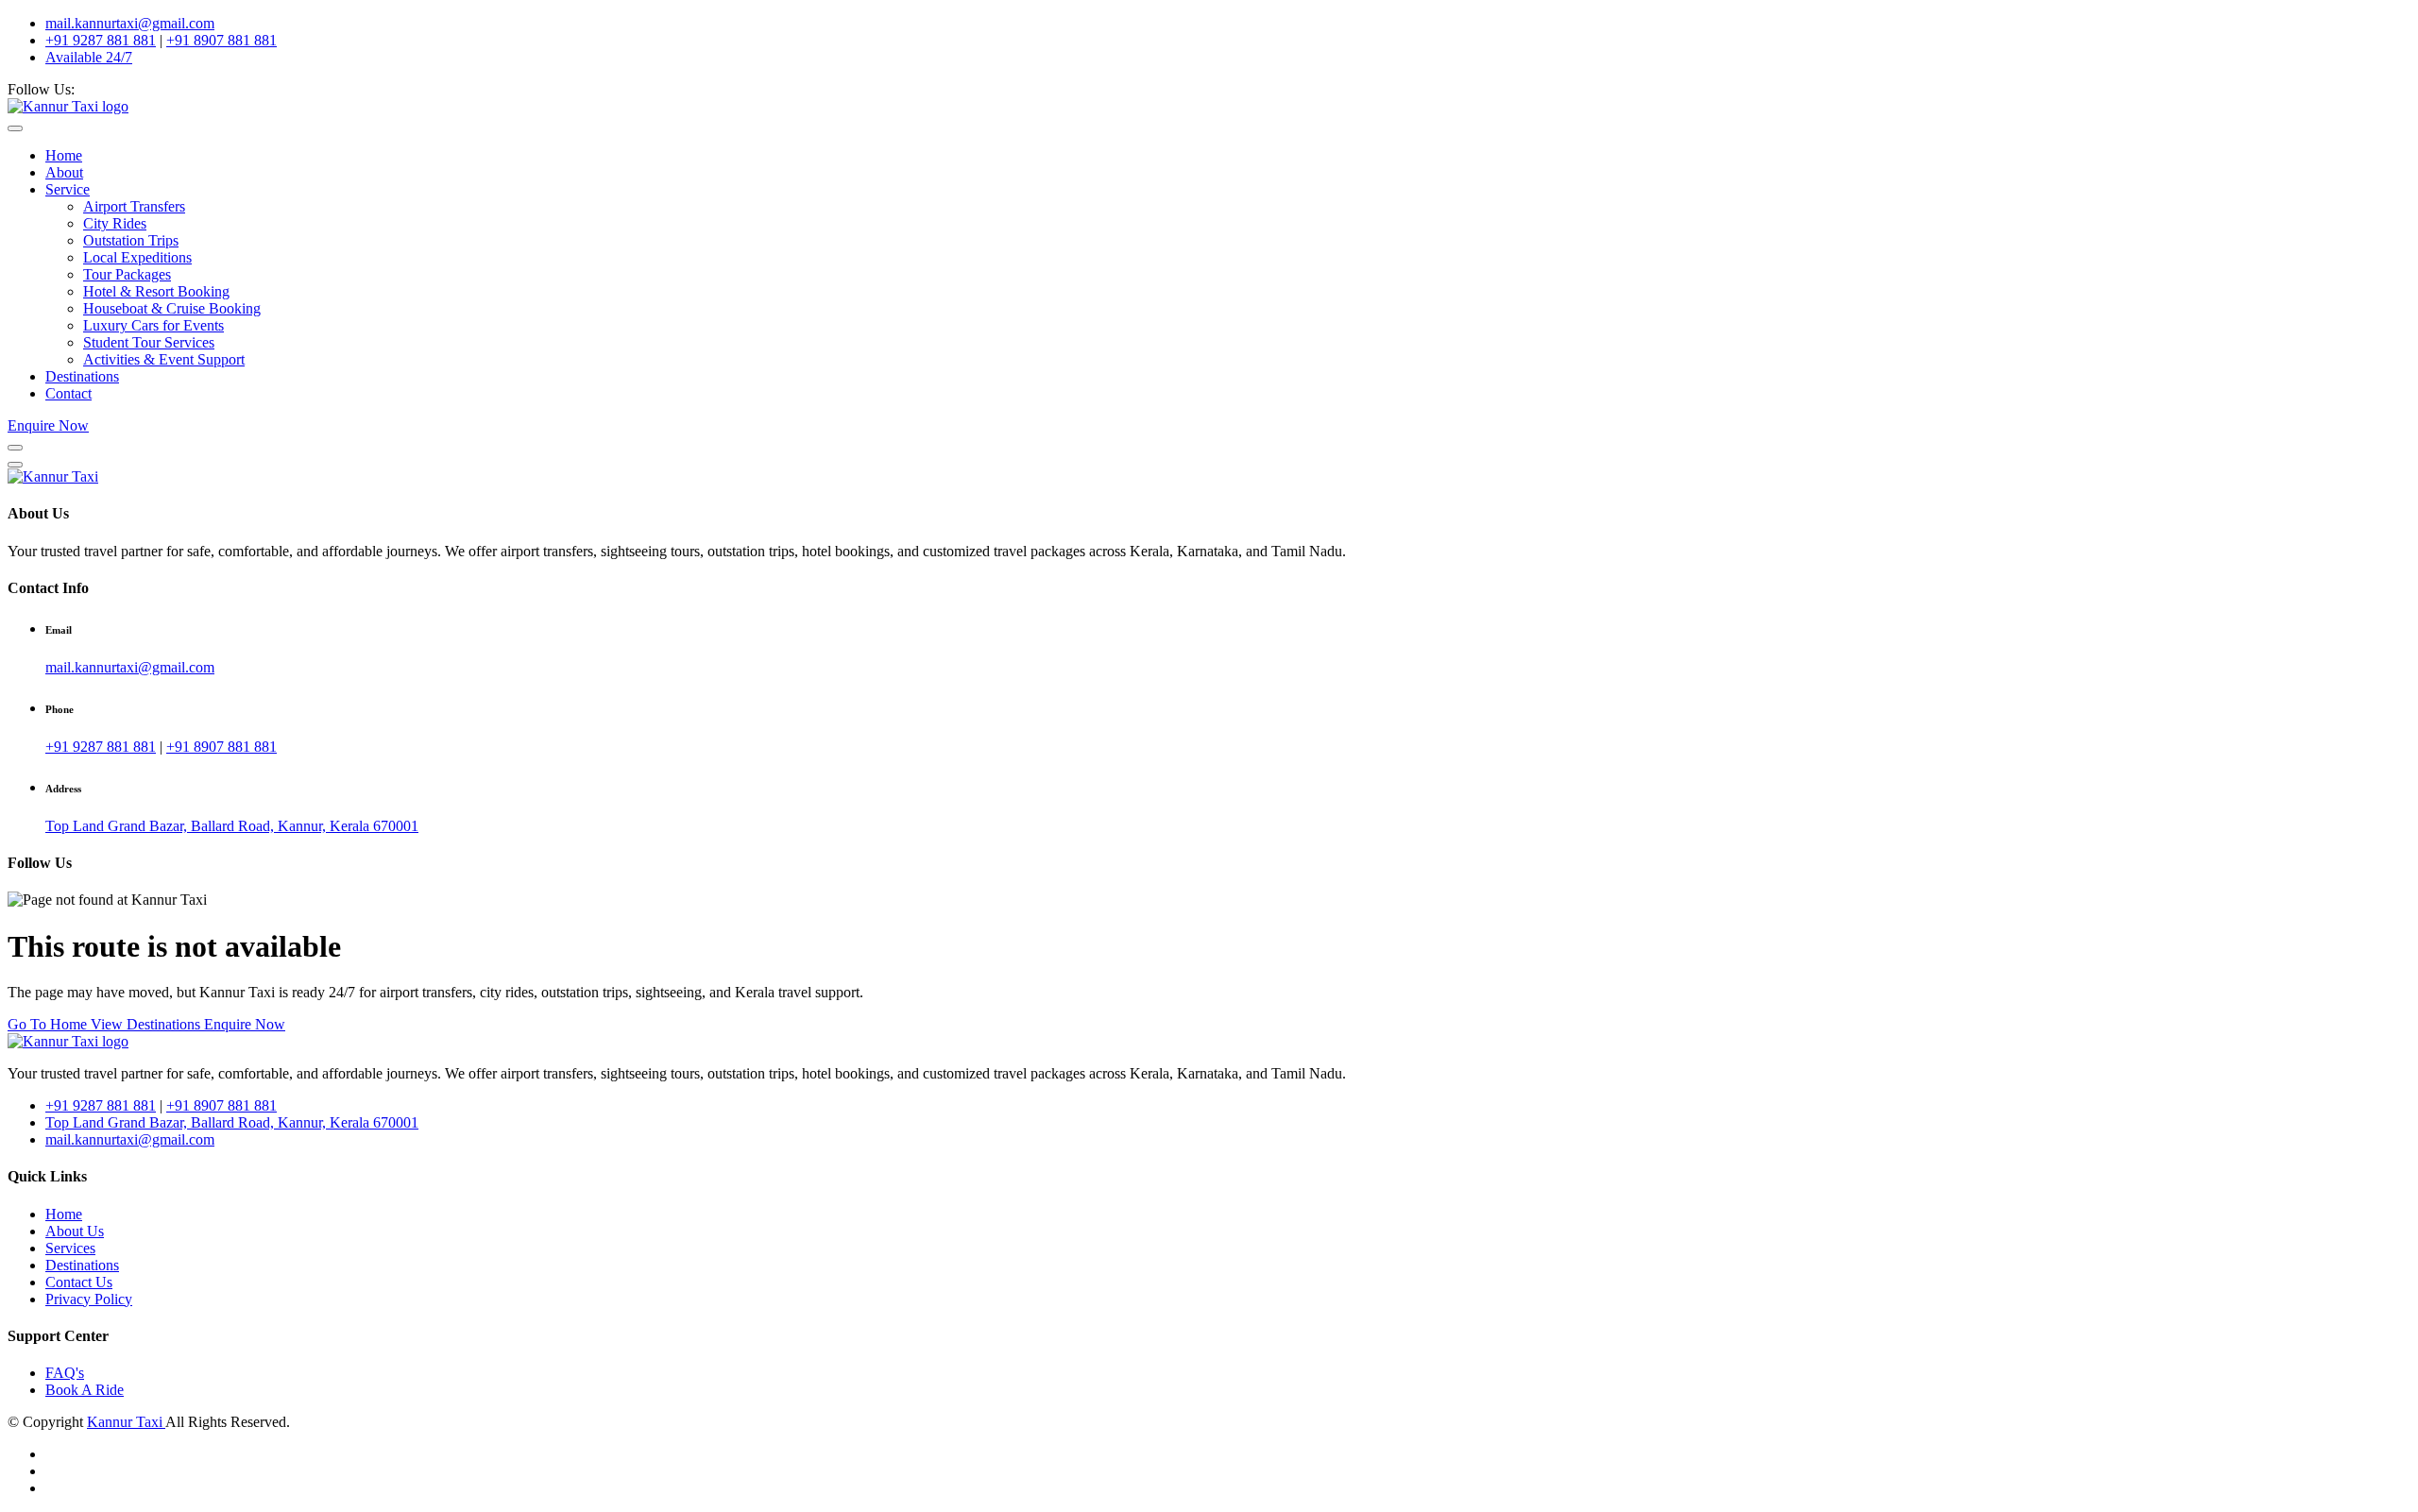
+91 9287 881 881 (101, 40)
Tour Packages (127, 274)
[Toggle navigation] (15, 128)
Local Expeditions (137, 257)
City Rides (115, 223)
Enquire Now (48, 425)
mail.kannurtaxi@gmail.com (130, 23)
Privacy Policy (89, 1299)
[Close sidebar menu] (15, 465)
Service (68, 189)
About (64, 172)
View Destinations (147, 1024)
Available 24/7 (89, 57)
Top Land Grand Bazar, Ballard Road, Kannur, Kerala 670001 (232, 826)
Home (64, 155)
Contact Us (79, 1282)
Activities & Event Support (164, 359)
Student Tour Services (149, 342)
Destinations (82, 376)
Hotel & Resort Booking (156, 291)
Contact (68, 393)
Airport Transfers (134, 206)
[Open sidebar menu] (15, 448)
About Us (75, 1231)
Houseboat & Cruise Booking (172, 308)
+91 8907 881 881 (221, 40)
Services (70, 1248)
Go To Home (49, 1024)
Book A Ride (85, 1390)
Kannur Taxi (126, 1422)
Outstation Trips (131, 240)
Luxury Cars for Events (153, 325)
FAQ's (65, 1373)
